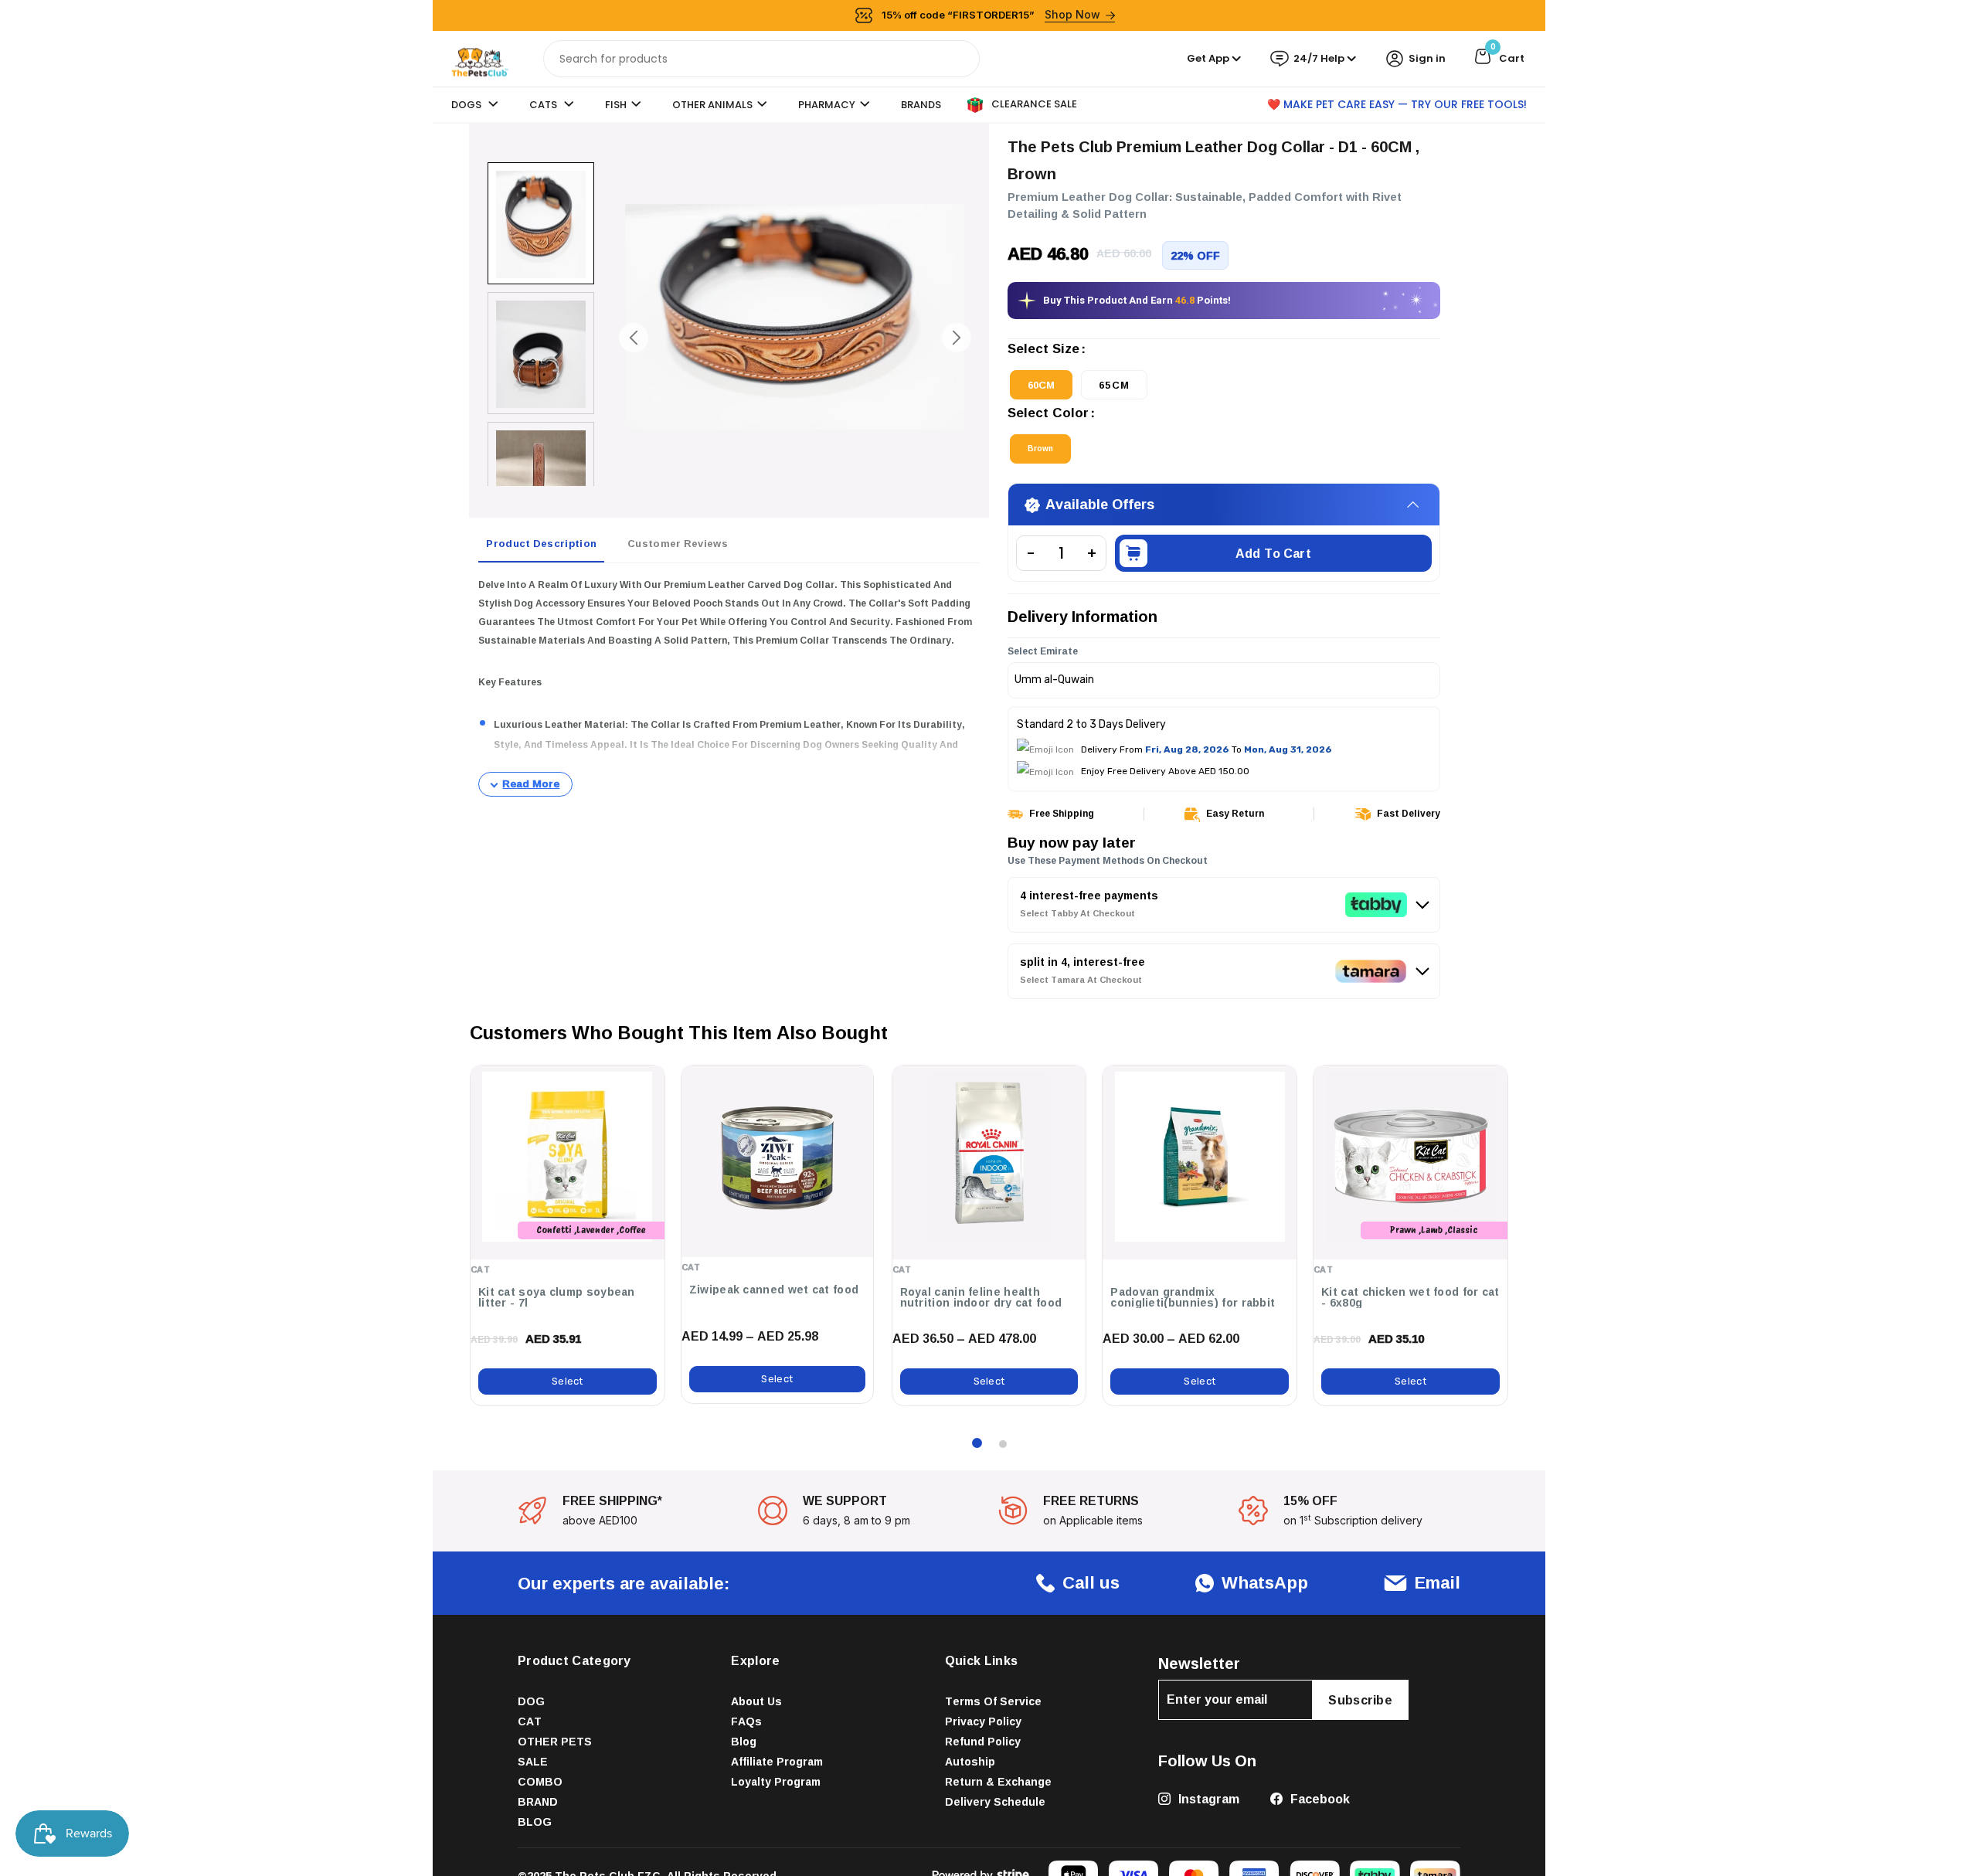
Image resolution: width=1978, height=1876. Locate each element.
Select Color (1048, 414)
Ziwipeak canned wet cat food (774, 1290)
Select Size (1043, 350)
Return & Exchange (998, 1781)
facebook (1319, 1799)
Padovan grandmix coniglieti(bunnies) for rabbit (1193, 1297)
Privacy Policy (983, 1721)
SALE (533, 1761)
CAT (530, 1721)
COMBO (540, 1781)
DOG (531, 1701)
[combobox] (761, 59)
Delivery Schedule (995, 1801)
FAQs (746, 1721)
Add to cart (1273, 553)
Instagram (1207, 1799)
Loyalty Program (776, 1781)
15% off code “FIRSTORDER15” (991, 14)
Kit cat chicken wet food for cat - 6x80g (1410, 1297)
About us (756, 1701)
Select (568, 1381)
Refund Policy (983, 1741)
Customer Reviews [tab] (678, 543)
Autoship (970, 1761)
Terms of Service (993, 1701)
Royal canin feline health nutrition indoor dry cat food (981, 1297)
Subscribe (1360, 1700)
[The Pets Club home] (480, 58)
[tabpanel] (729, 686)
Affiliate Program (777, 1761)
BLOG (535, 1822)
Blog (744, 1741)
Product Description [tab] (541, 543)
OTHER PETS (555, 1741)
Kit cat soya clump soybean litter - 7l (557, 1297)
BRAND (538, 1801)
